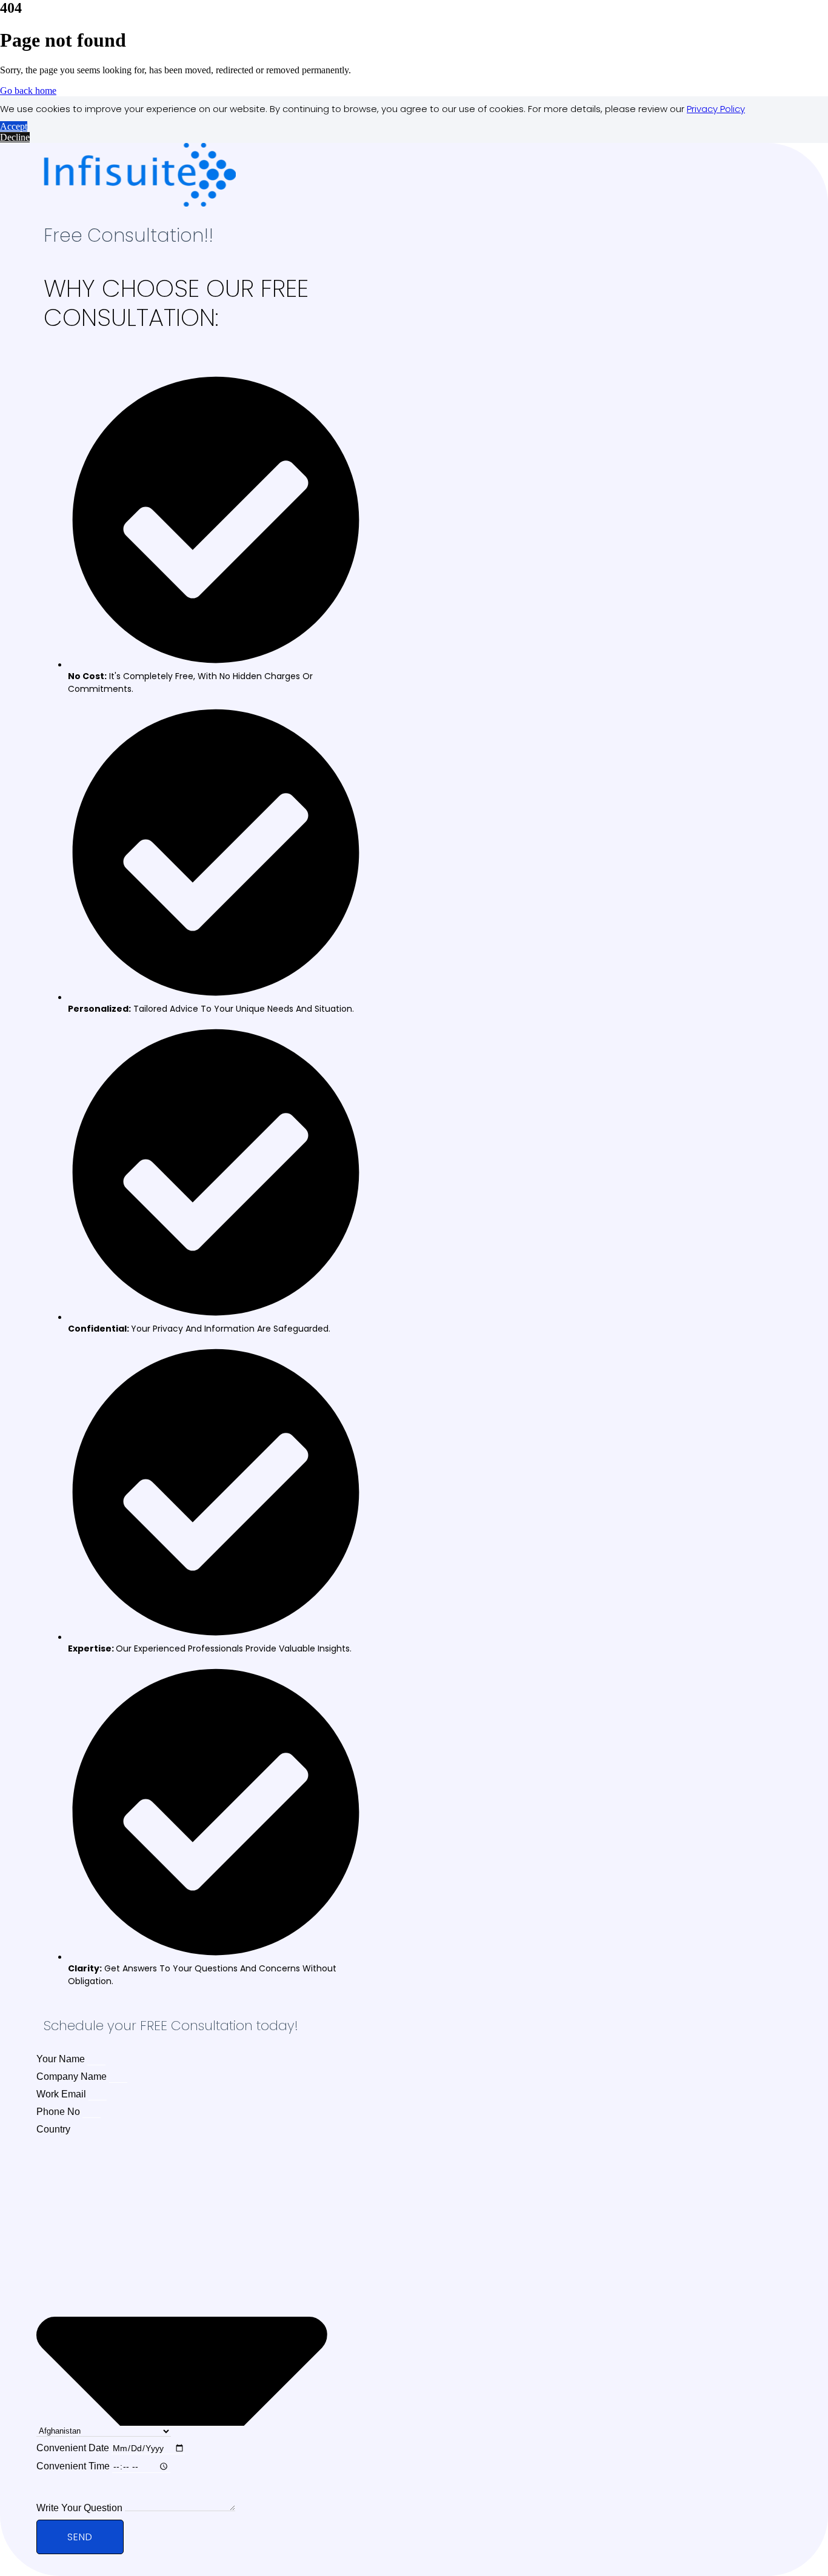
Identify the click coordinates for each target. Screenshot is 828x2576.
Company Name (73, 2076)
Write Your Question (81, 2508)
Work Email (62, 2094)
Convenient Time (74, 2466)
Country (53, 2129)
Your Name (62, 2059)
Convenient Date (74, 2448)
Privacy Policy (716, 109)
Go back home (28, 91)
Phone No (59, 2112)
